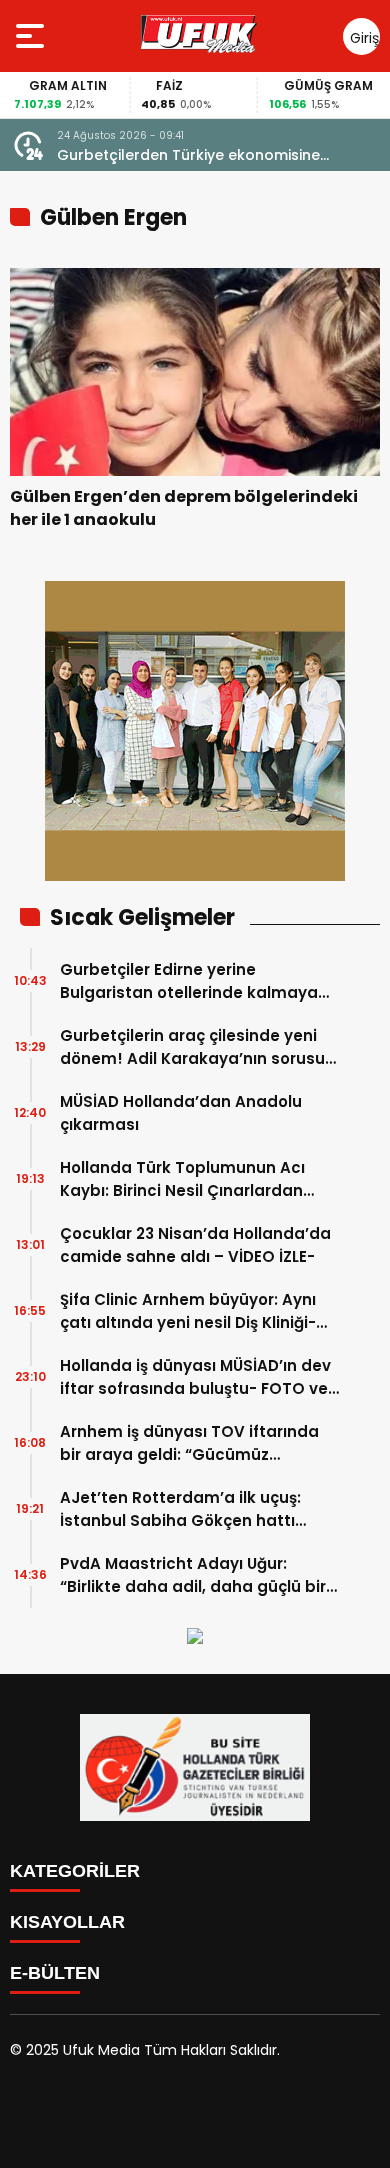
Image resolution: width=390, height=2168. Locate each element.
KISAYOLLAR (67, 1922)
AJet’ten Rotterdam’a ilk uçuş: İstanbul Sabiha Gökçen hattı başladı (180, 1509)
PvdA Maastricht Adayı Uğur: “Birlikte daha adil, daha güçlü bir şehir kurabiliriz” (193, 1575)
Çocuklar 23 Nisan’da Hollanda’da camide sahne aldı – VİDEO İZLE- (195, 1245)
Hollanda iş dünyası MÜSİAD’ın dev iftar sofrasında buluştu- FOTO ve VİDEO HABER (195, 1377)
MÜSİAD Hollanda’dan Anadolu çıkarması (181, 1113)
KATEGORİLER (75, 1871)
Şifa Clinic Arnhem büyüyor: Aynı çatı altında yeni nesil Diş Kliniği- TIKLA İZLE (188, 1311)
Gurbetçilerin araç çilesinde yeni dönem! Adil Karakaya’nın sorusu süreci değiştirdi (192, 1047)
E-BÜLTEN (55, 1973)
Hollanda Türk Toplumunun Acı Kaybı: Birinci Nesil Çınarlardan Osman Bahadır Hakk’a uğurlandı (192, 1179)
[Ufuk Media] (199, 36)
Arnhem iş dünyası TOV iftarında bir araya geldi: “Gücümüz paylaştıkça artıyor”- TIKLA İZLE (189, 1443)
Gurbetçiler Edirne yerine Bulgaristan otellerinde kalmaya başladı (189, 981)
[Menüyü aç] (32, 36)
